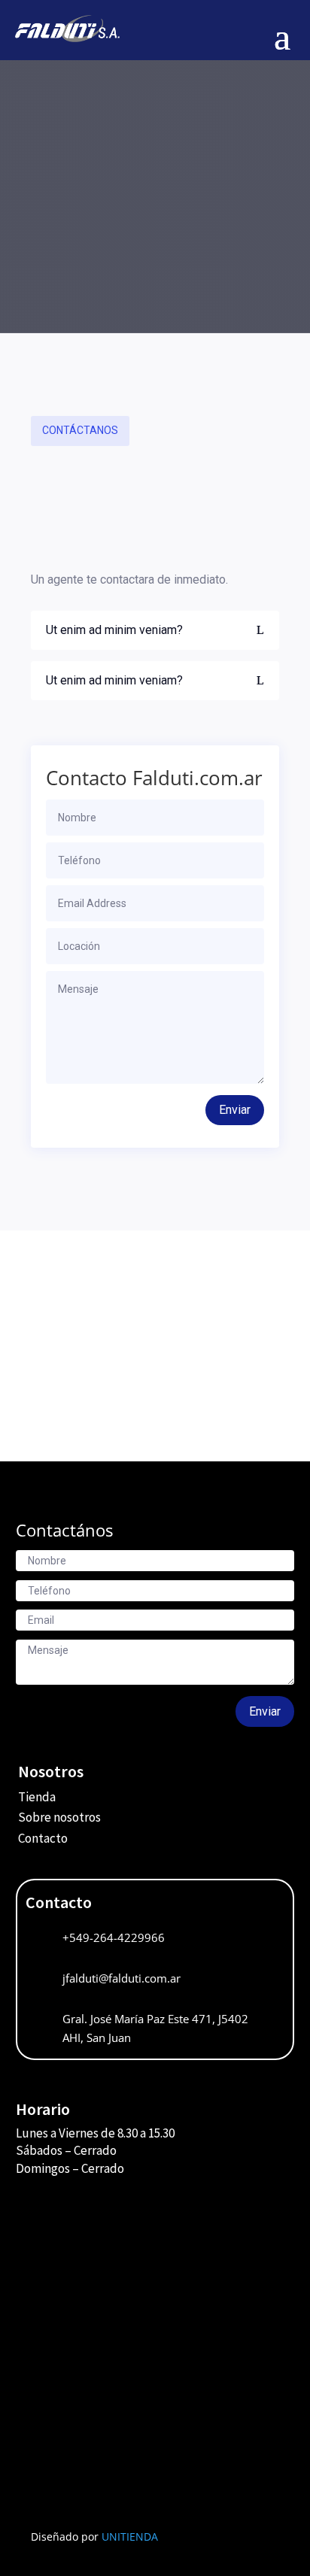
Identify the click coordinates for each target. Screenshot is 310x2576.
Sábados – (45, 2150)
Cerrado (95, 2150)
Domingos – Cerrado (70, 2168)
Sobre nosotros (59, 1817)
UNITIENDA (130, 2537)
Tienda (37, 1797)
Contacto (43, 1838)
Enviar (235, 1110)
